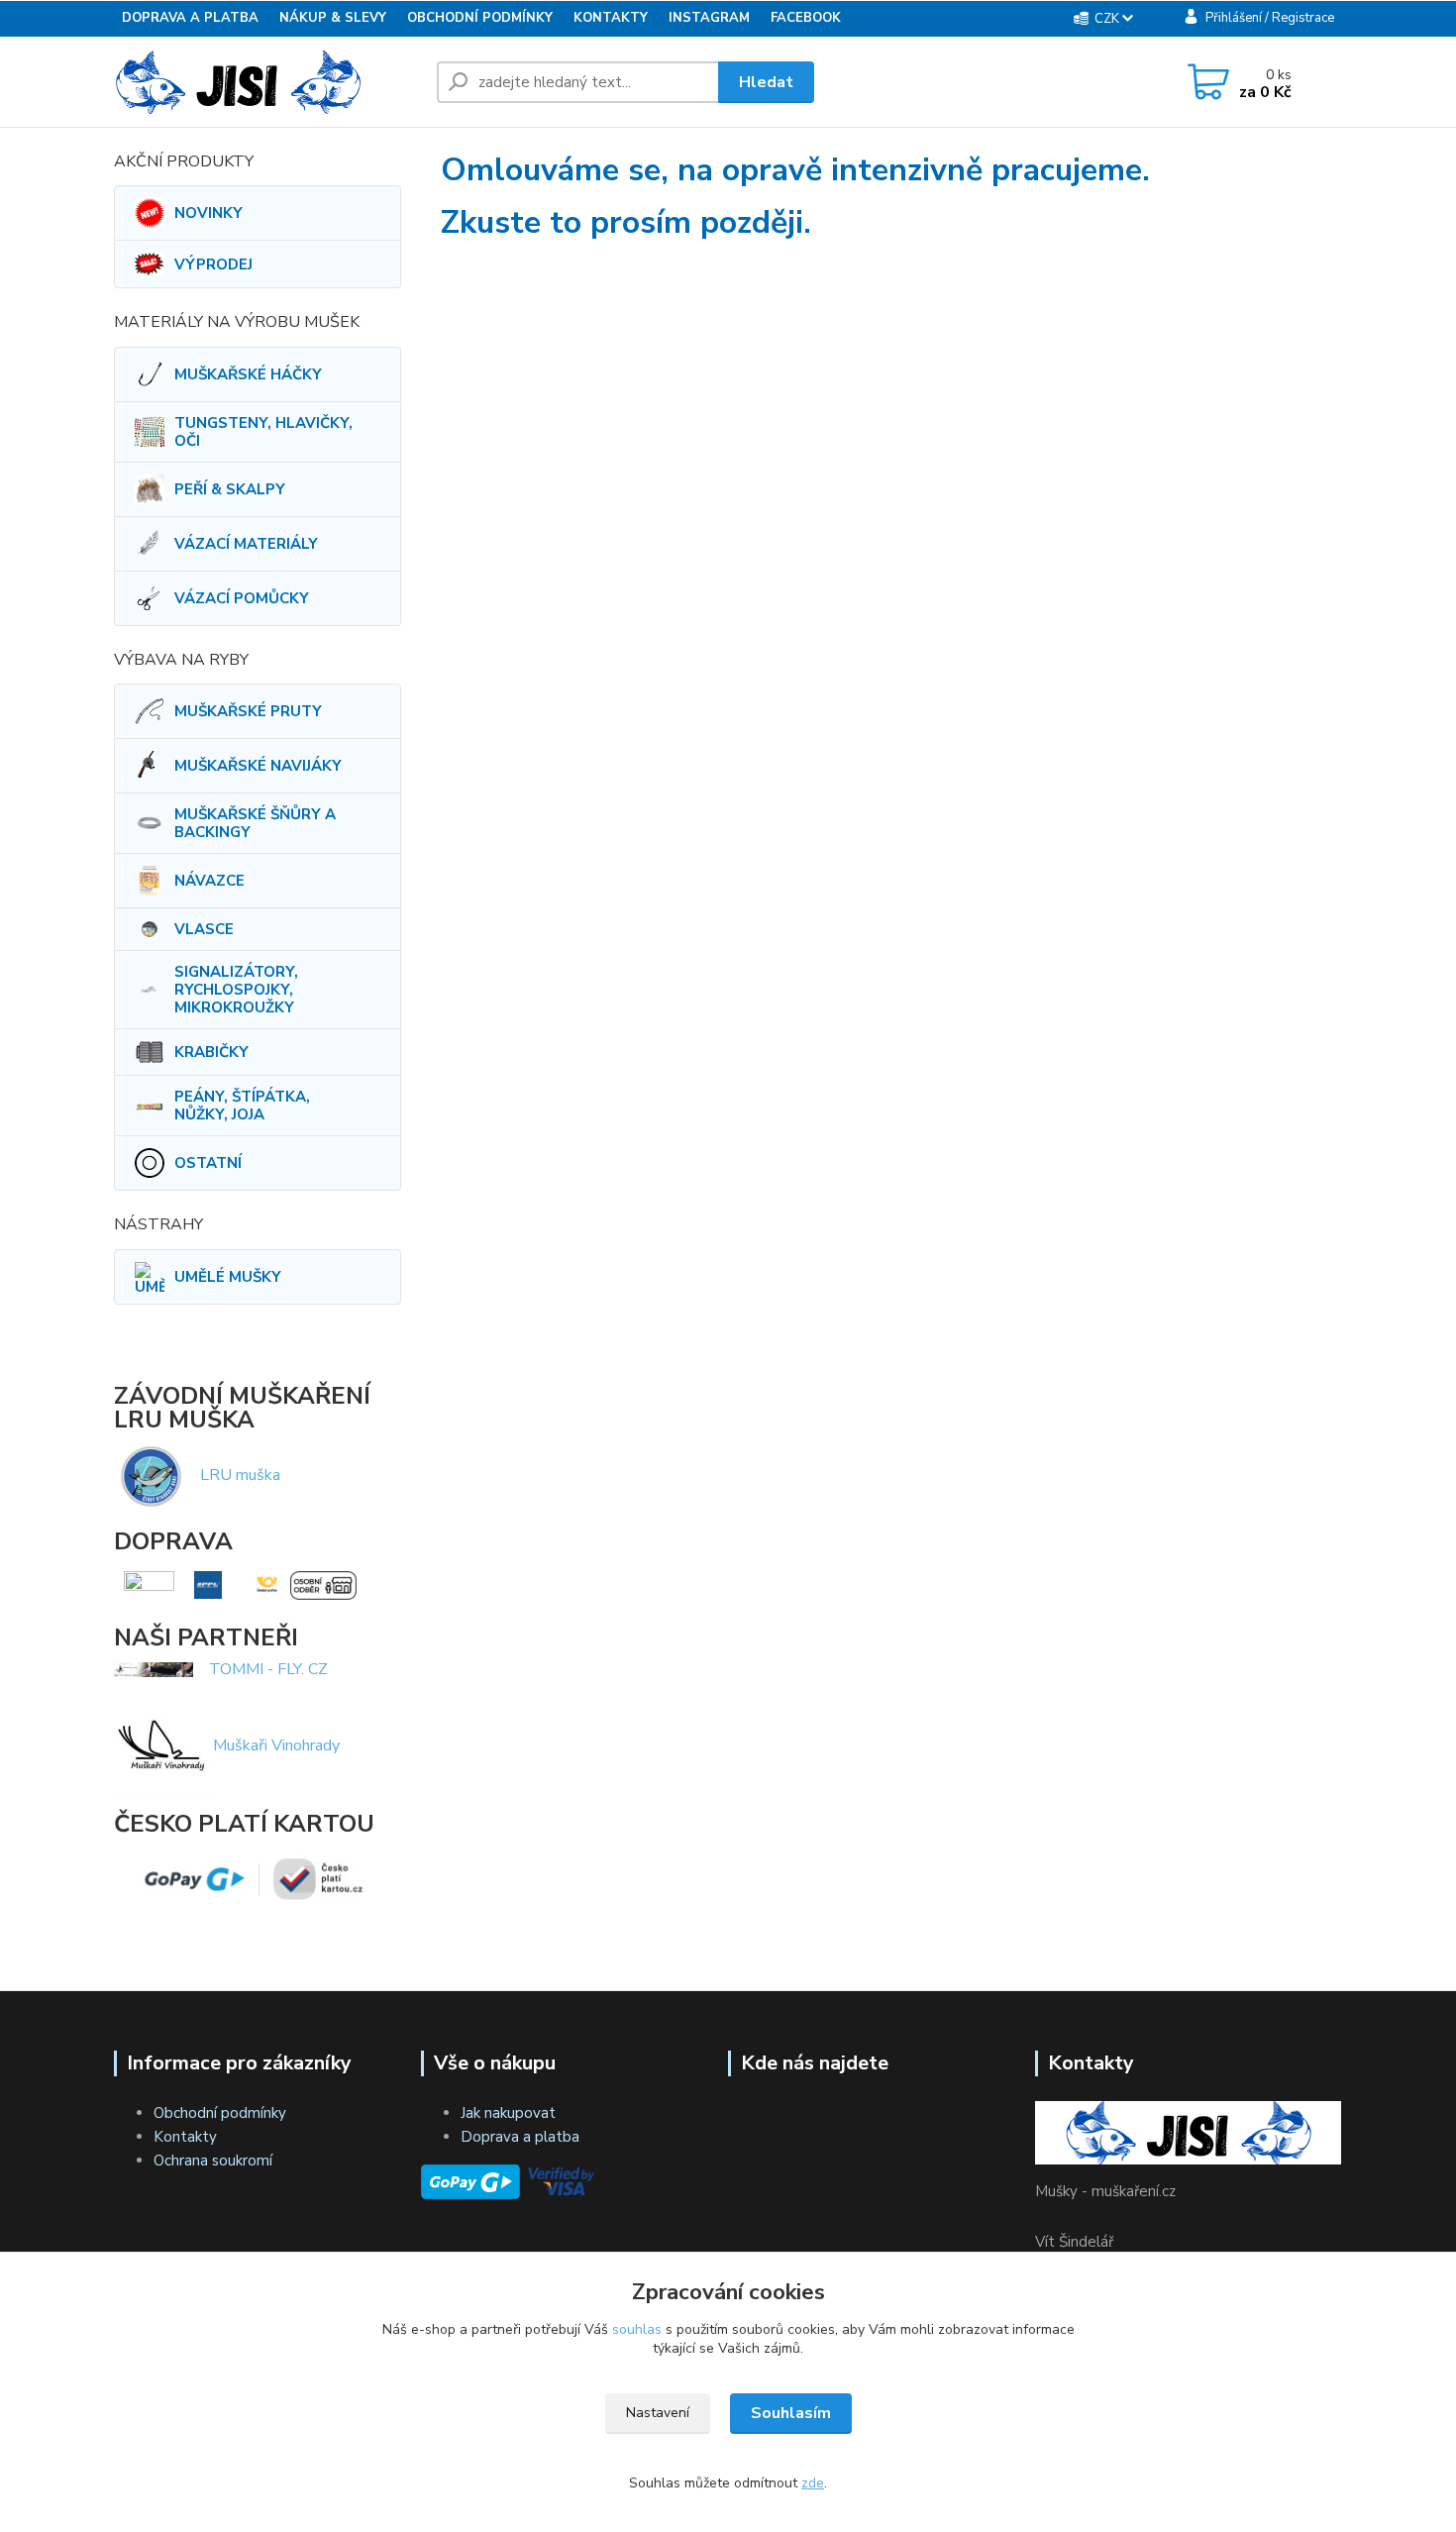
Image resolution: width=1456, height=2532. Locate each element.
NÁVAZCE (209, 881)
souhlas (637, 2329)
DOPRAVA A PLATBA (190, 18)
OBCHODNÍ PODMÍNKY (480, 18)
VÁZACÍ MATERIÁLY (246, 544)
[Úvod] (267, 82)
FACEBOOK (806, 18)
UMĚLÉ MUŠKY (228, 1277)
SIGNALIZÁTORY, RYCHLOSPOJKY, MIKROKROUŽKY (236, 990)
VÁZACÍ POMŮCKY (242, 598)
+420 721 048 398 (980, 84)
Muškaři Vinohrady (276, 1745)
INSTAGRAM (709, 18)
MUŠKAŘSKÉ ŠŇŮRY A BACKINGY (255, 823)
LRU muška (240, 1475)
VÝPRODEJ (213, 264)
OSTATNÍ (208, 1163)
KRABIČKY (211, 1052)
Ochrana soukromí (213, 2161)
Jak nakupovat (508, 2113)
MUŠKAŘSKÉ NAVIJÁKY (258, 766)
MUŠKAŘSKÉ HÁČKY (248, 374)
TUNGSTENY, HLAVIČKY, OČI (263, 432)
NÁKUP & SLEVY (333, 18)
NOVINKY (208, 213)
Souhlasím (791, 2413)
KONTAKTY (611, 18)
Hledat (766, 82)
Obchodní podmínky (220, 2113)
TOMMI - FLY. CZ (268, 1669)
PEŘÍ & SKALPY (230, 489)
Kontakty (185, 2137)
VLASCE (204, 929)
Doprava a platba (520, 2137)
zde (813, 2483)
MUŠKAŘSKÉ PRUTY (248, 711)
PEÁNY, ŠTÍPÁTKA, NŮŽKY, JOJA (242, 1106)
